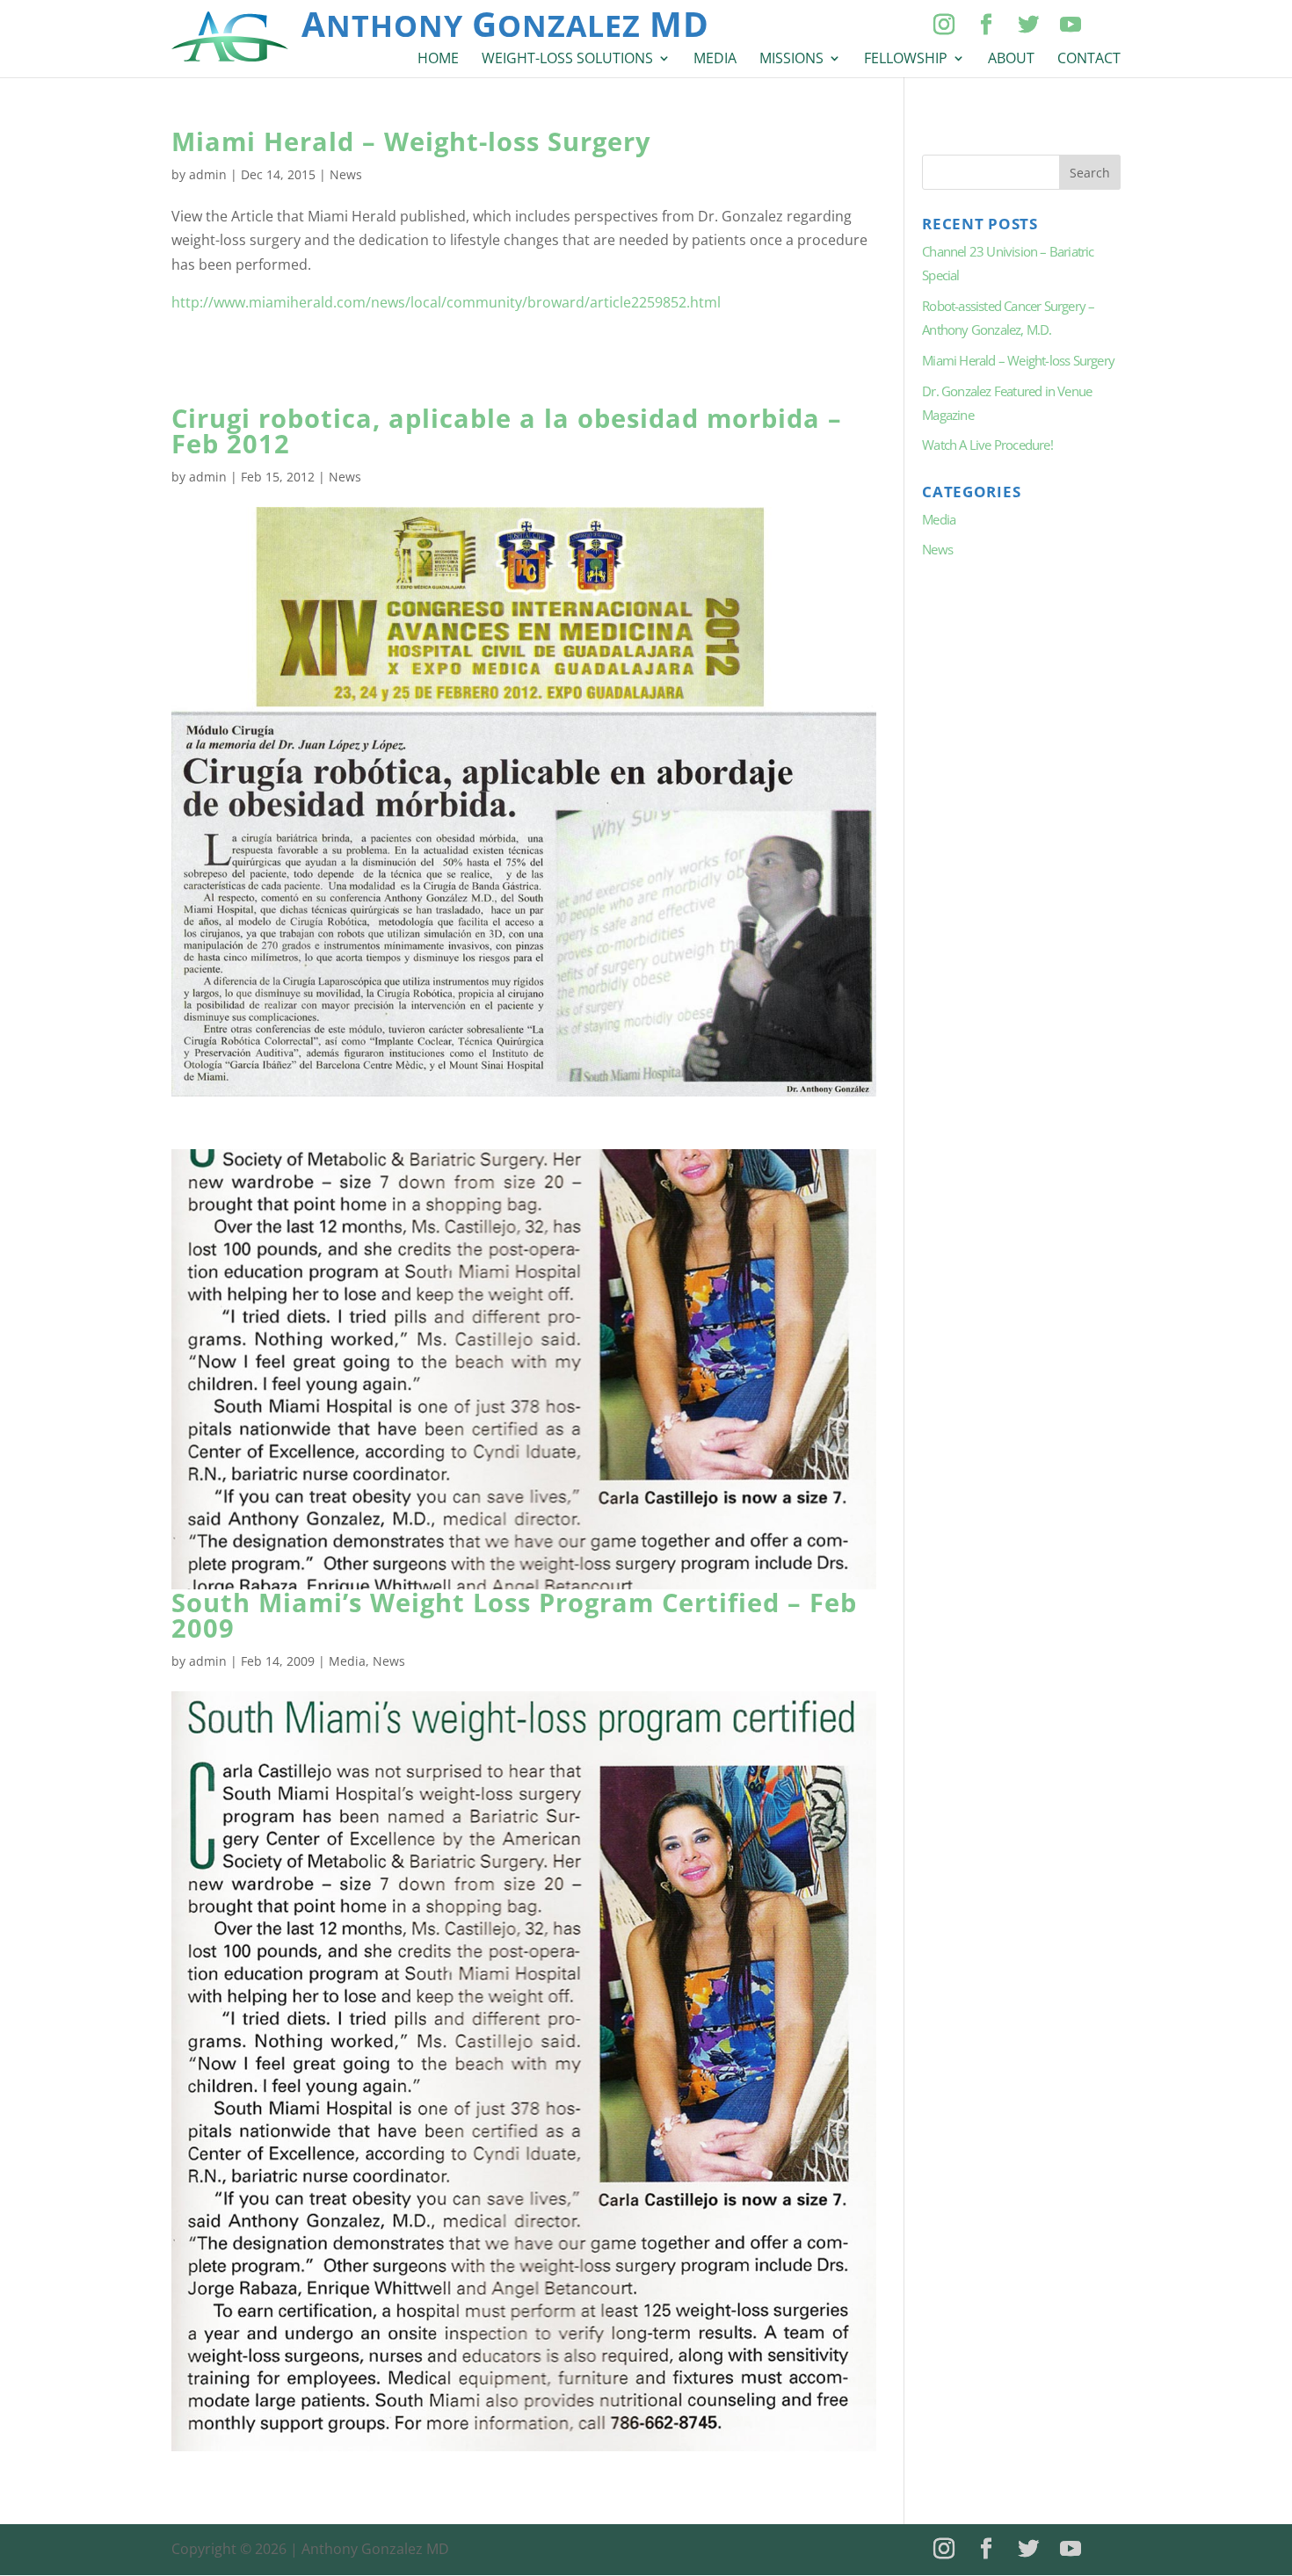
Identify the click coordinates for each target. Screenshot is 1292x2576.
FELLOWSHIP (906, 60)
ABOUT (1011, 60)
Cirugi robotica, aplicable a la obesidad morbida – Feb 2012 (507, 431)
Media (347, 1661)
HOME (438, 60)
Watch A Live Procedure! (987, 445)
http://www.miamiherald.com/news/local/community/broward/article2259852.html (446, 302)
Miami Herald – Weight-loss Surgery (411, 141)
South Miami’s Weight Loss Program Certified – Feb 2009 (514, 1615)
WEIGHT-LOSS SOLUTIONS (567, 60)
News (346, 174)
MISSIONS (791, 60)
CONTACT (1089, 60)
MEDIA (715, 60)
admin (208, 174)
